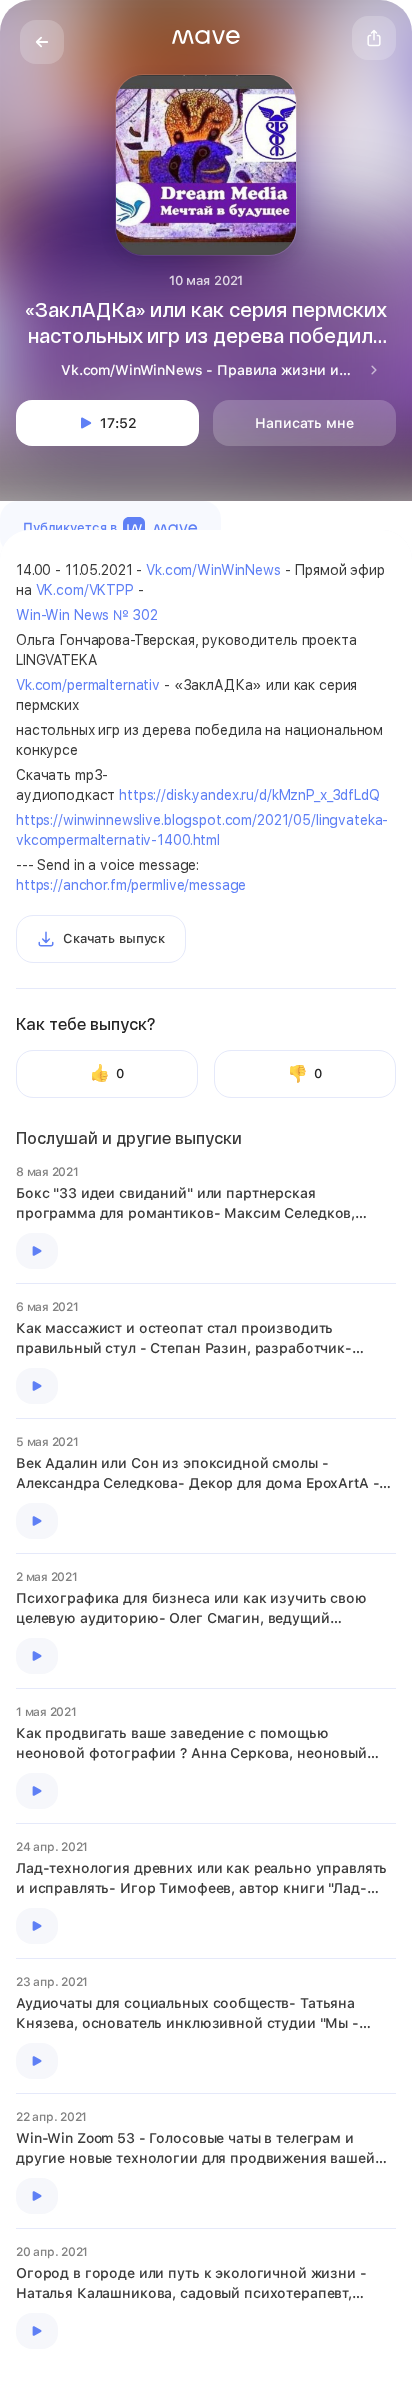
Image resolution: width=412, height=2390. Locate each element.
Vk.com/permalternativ (88, 685)
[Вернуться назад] (42, 42)
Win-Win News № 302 (86, 615)
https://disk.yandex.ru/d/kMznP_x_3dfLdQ (249, 795)
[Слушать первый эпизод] (37, 1251)
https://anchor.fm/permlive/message (131, 885)
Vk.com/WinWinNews (213, 570)
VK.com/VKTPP (85, 590)
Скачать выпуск (114, 938)
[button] (206, 37)
